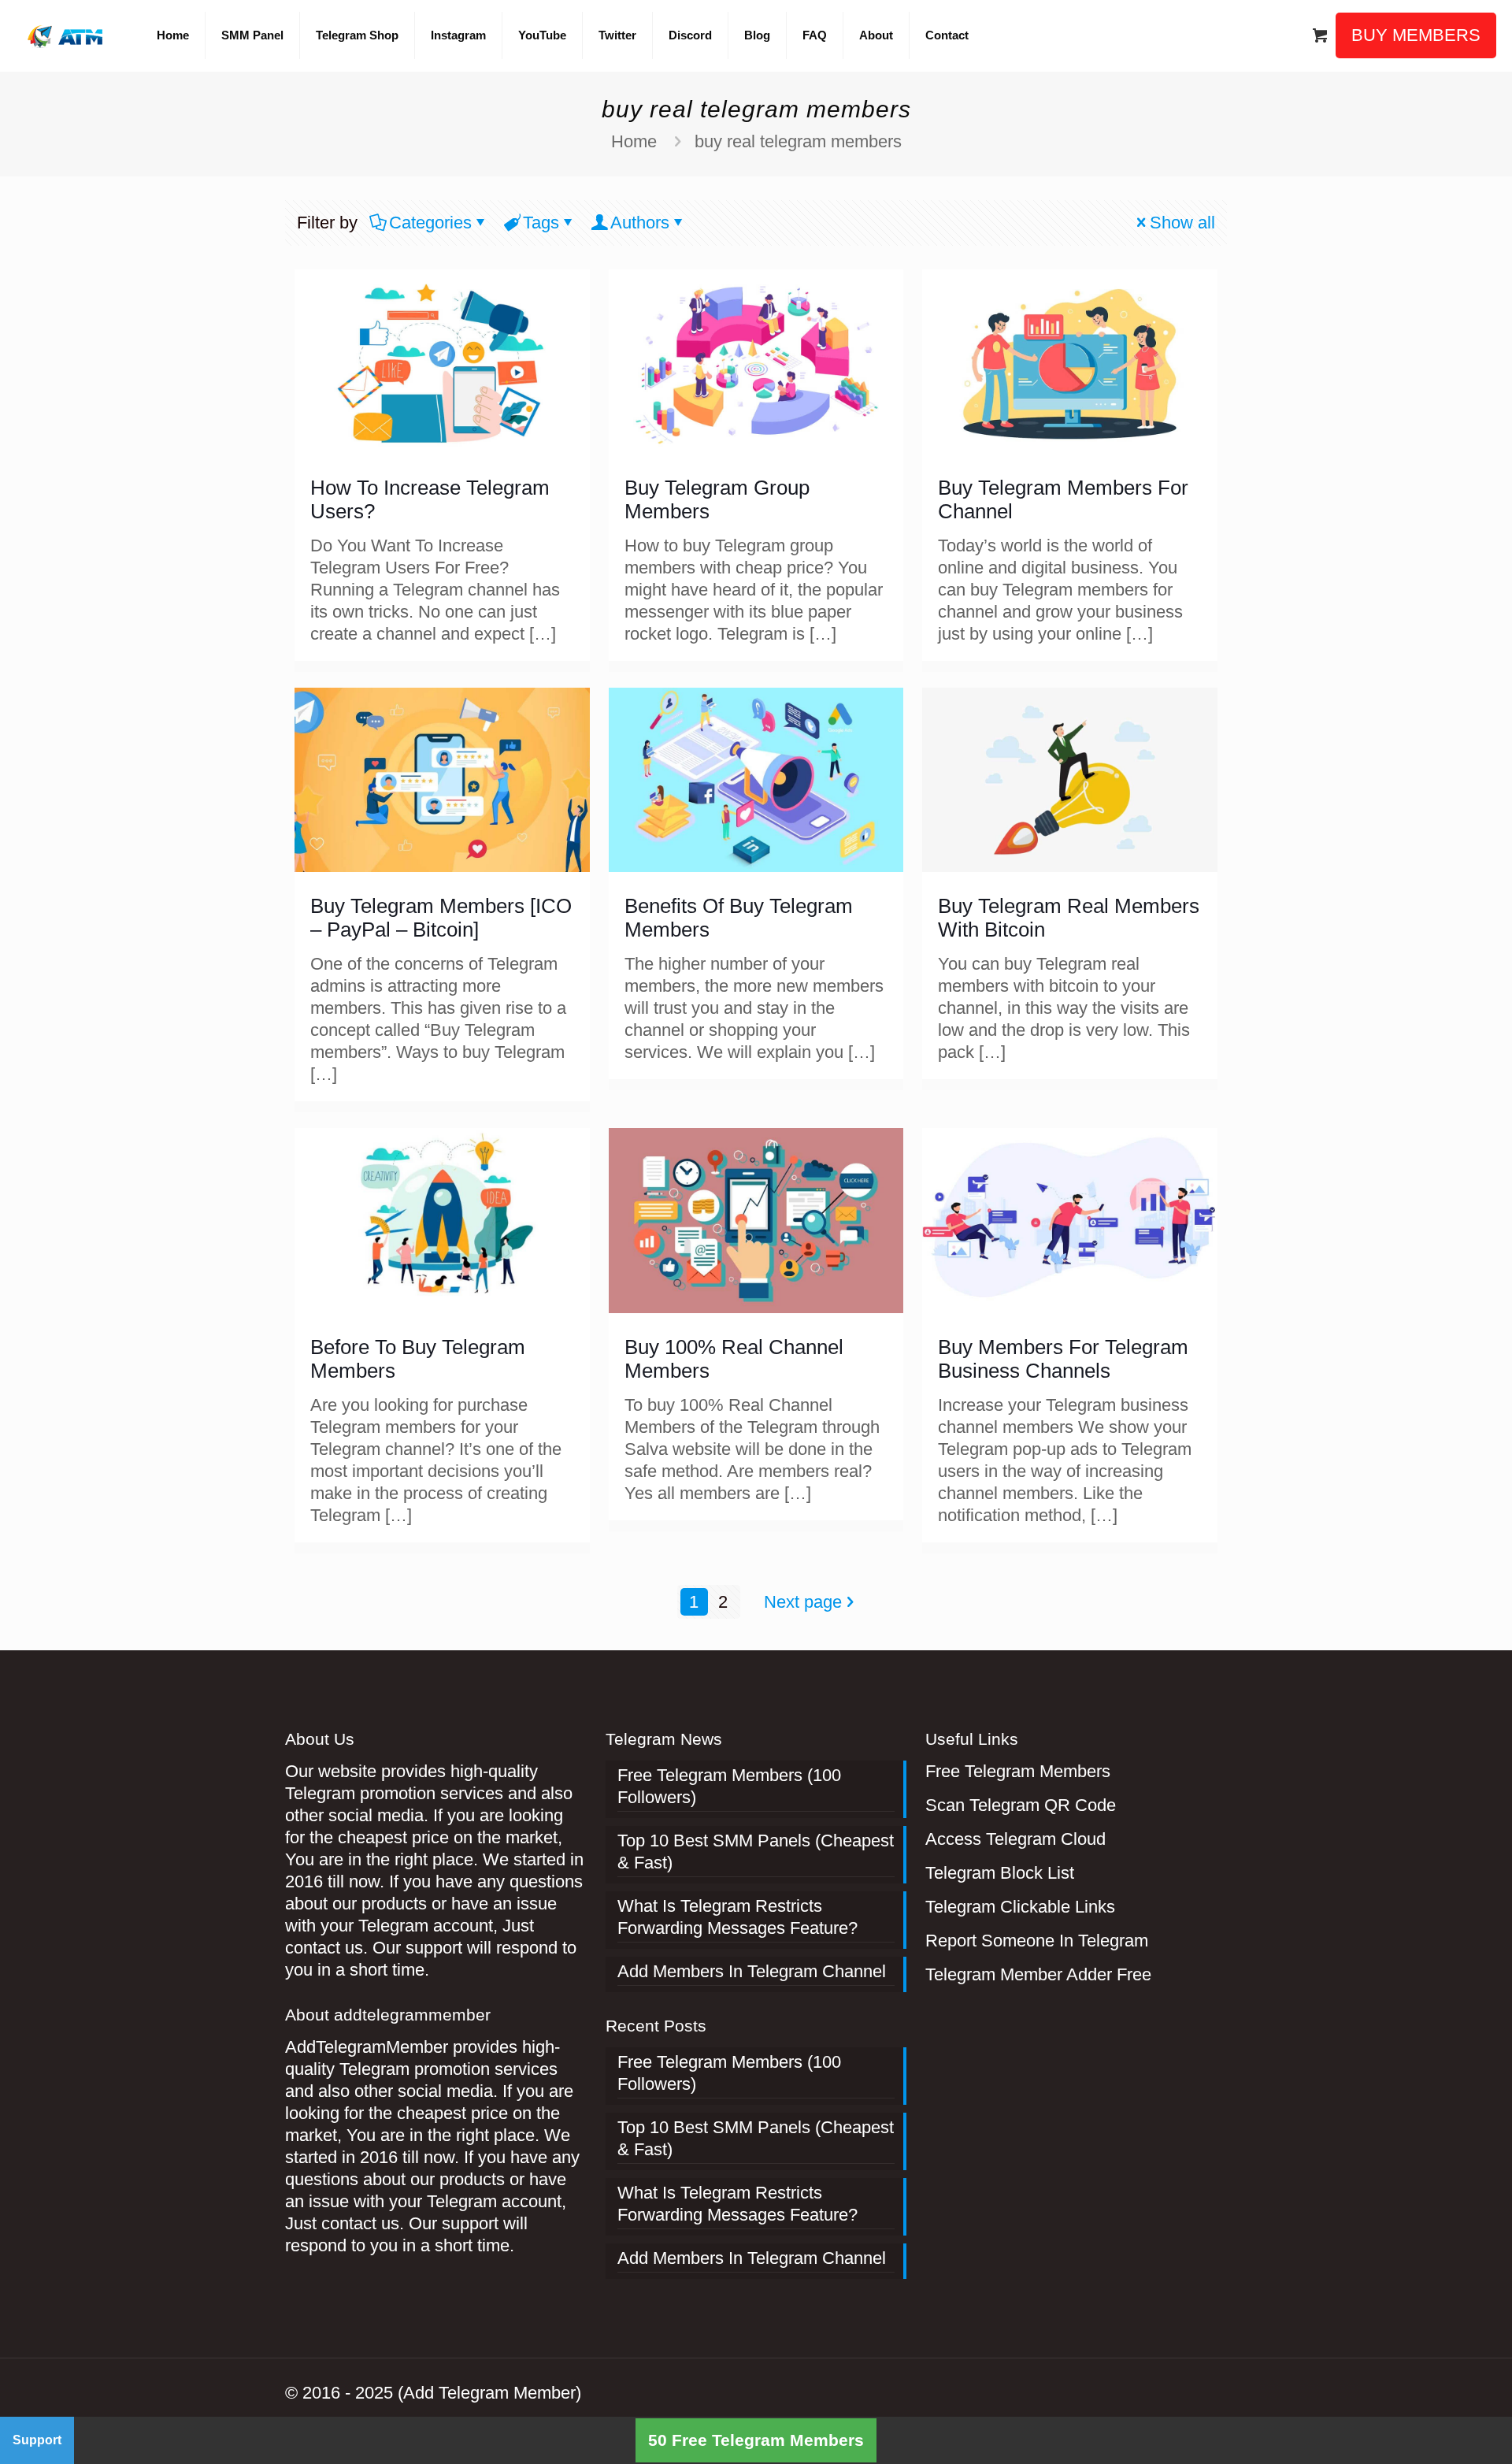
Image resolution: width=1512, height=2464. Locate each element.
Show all (1182, 223)
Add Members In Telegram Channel (752, 1971)
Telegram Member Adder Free (1038, 1974)
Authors (640, 223)
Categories (430, 223)
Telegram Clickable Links (1020, 1907)
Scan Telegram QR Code (1021, 1805)
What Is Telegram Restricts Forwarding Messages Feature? (737, 1917)
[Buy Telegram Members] (67, 35)
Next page (803, 1602)
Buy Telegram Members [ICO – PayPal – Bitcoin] (441, 918)
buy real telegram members (798, 141)
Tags (541, 223)
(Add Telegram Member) (489, 2393)
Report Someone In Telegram (1037, 1941)
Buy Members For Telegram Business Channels (1063, 1359)
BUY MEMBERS (1416, 35)
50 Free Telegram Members (756, 2440)
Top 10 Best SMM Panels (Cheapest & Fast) (756, 1852)
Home (634, 141)
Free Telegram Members (1018, 1771)
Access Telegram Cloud (1015, 1839)
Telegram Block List (1000, 1873)
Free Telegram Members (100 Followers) (729, 1786)
